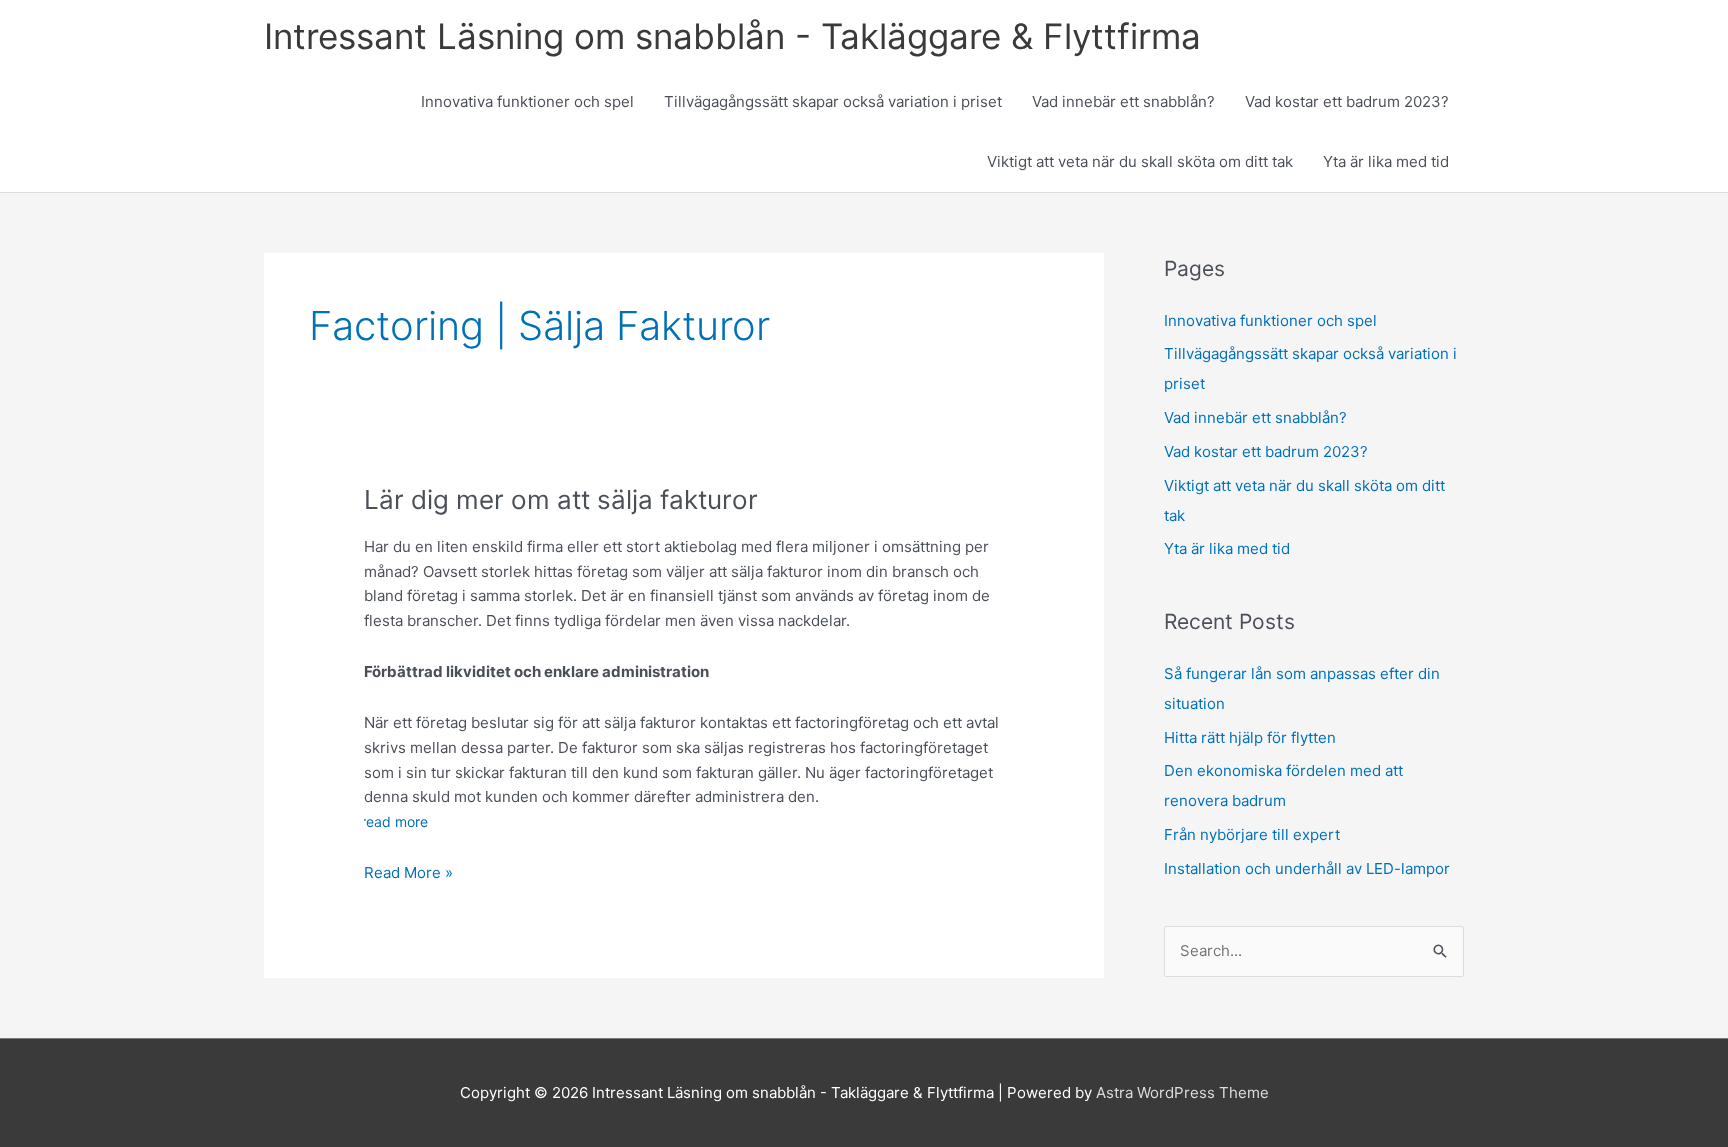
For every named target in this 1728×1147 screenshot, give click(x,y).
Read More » (408, 874)
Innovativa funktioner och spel (527, 101)
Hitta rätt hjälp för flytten (1250, 737)
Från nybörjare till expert (1252, 834)
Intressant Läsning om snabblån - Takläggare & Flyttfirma (732, 36)
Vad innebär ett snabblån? (1123, 101)
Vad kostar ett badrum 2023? (1347, 101)
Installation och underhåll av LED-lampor (1307, 868)
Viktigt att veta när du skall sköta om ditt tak (1140, 161)
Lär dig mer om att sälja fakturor (561, 499)
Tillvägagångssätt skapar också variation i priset (833, 101)
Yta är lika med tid (1386, 161)
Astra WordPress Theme (1182, 1092)
